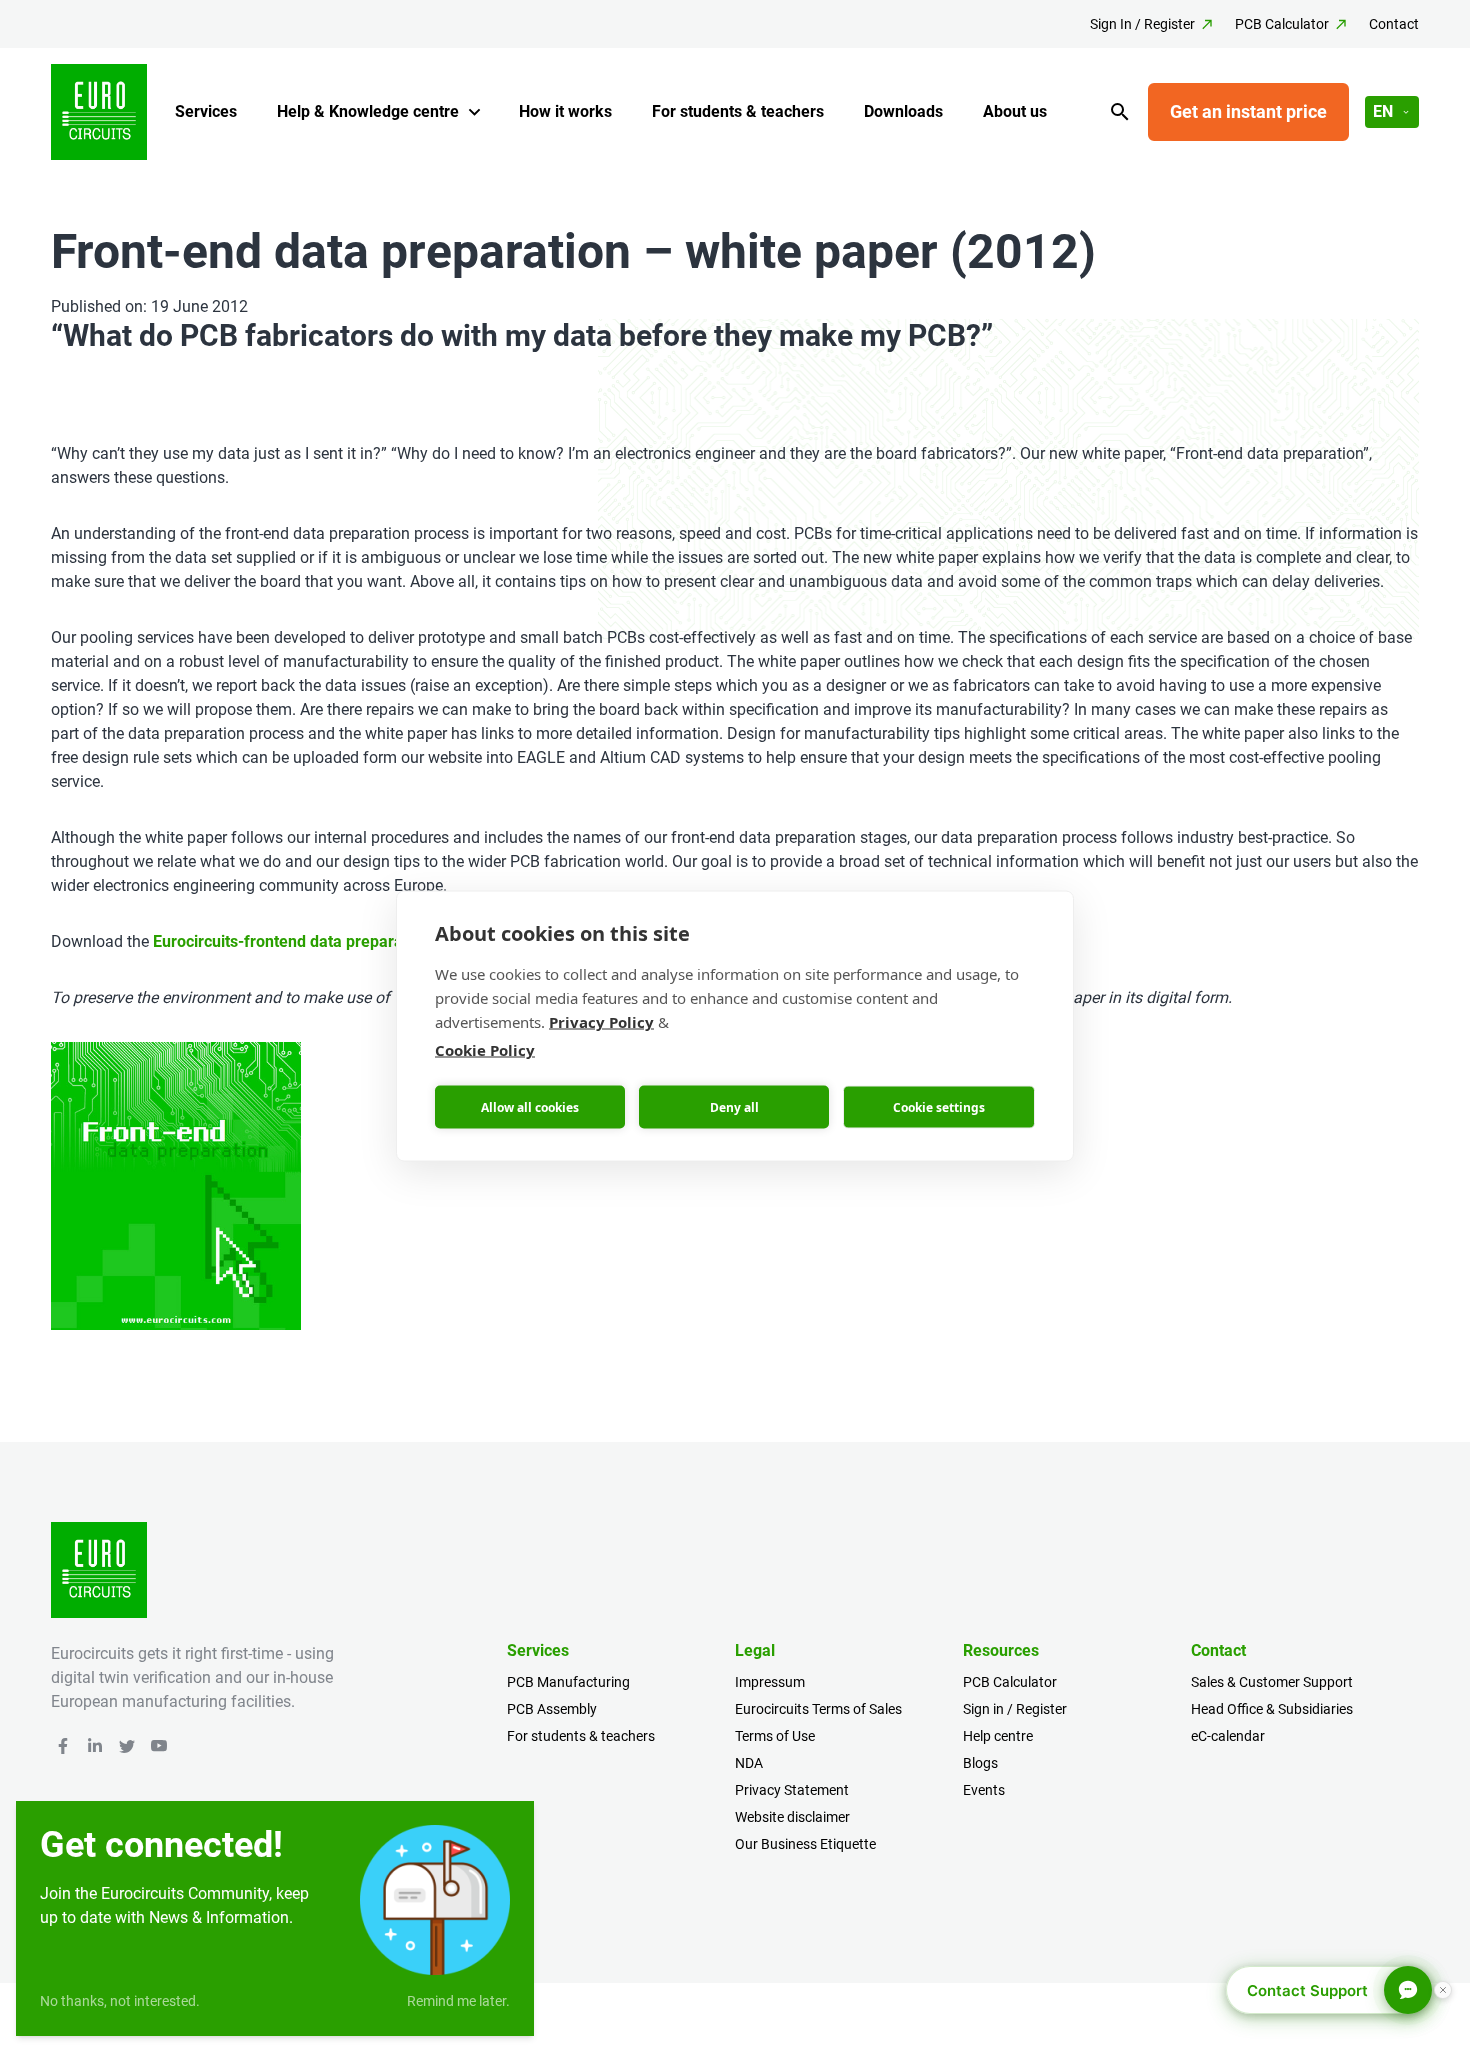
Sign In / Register (1142, 24)
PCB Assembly (552, 1709)
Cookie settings (939, 1106)
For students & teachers (738, 111)
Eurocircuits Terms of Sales (818, 1709)
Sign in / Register (1015, 1709)
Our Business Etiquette (805, 1844)
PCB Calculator (1282, 24)
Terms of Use (775, 1736)
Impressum (770, 1682)
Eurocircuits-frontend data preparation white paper (336, 941)
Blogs (980, 1763)
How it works (565, 111)
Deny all (734, 1106)
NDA (749, 1763)
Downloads (903, 111)
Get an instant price (1248, 111)
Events (984, 1790)
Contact (1394, 24)
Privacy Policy (601, 1022)
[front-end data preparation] (176, 1186)
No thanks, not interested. (120, 2001)
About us (1015, 111)
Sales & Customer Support (1272, 1682)
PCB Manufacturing (568, 1682)
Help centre (998, 1736)
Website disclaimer (792, 1817)
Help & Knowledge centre (368, 111)
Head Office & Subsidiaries (1272, 1709)
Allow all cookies (530, 1106)
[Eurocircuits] (99, 112)
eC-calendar (1228, 1736)
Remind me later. (458, 2001)
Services (206, 111)
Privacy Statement (792, 1790)
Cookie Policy (485, 1050)
